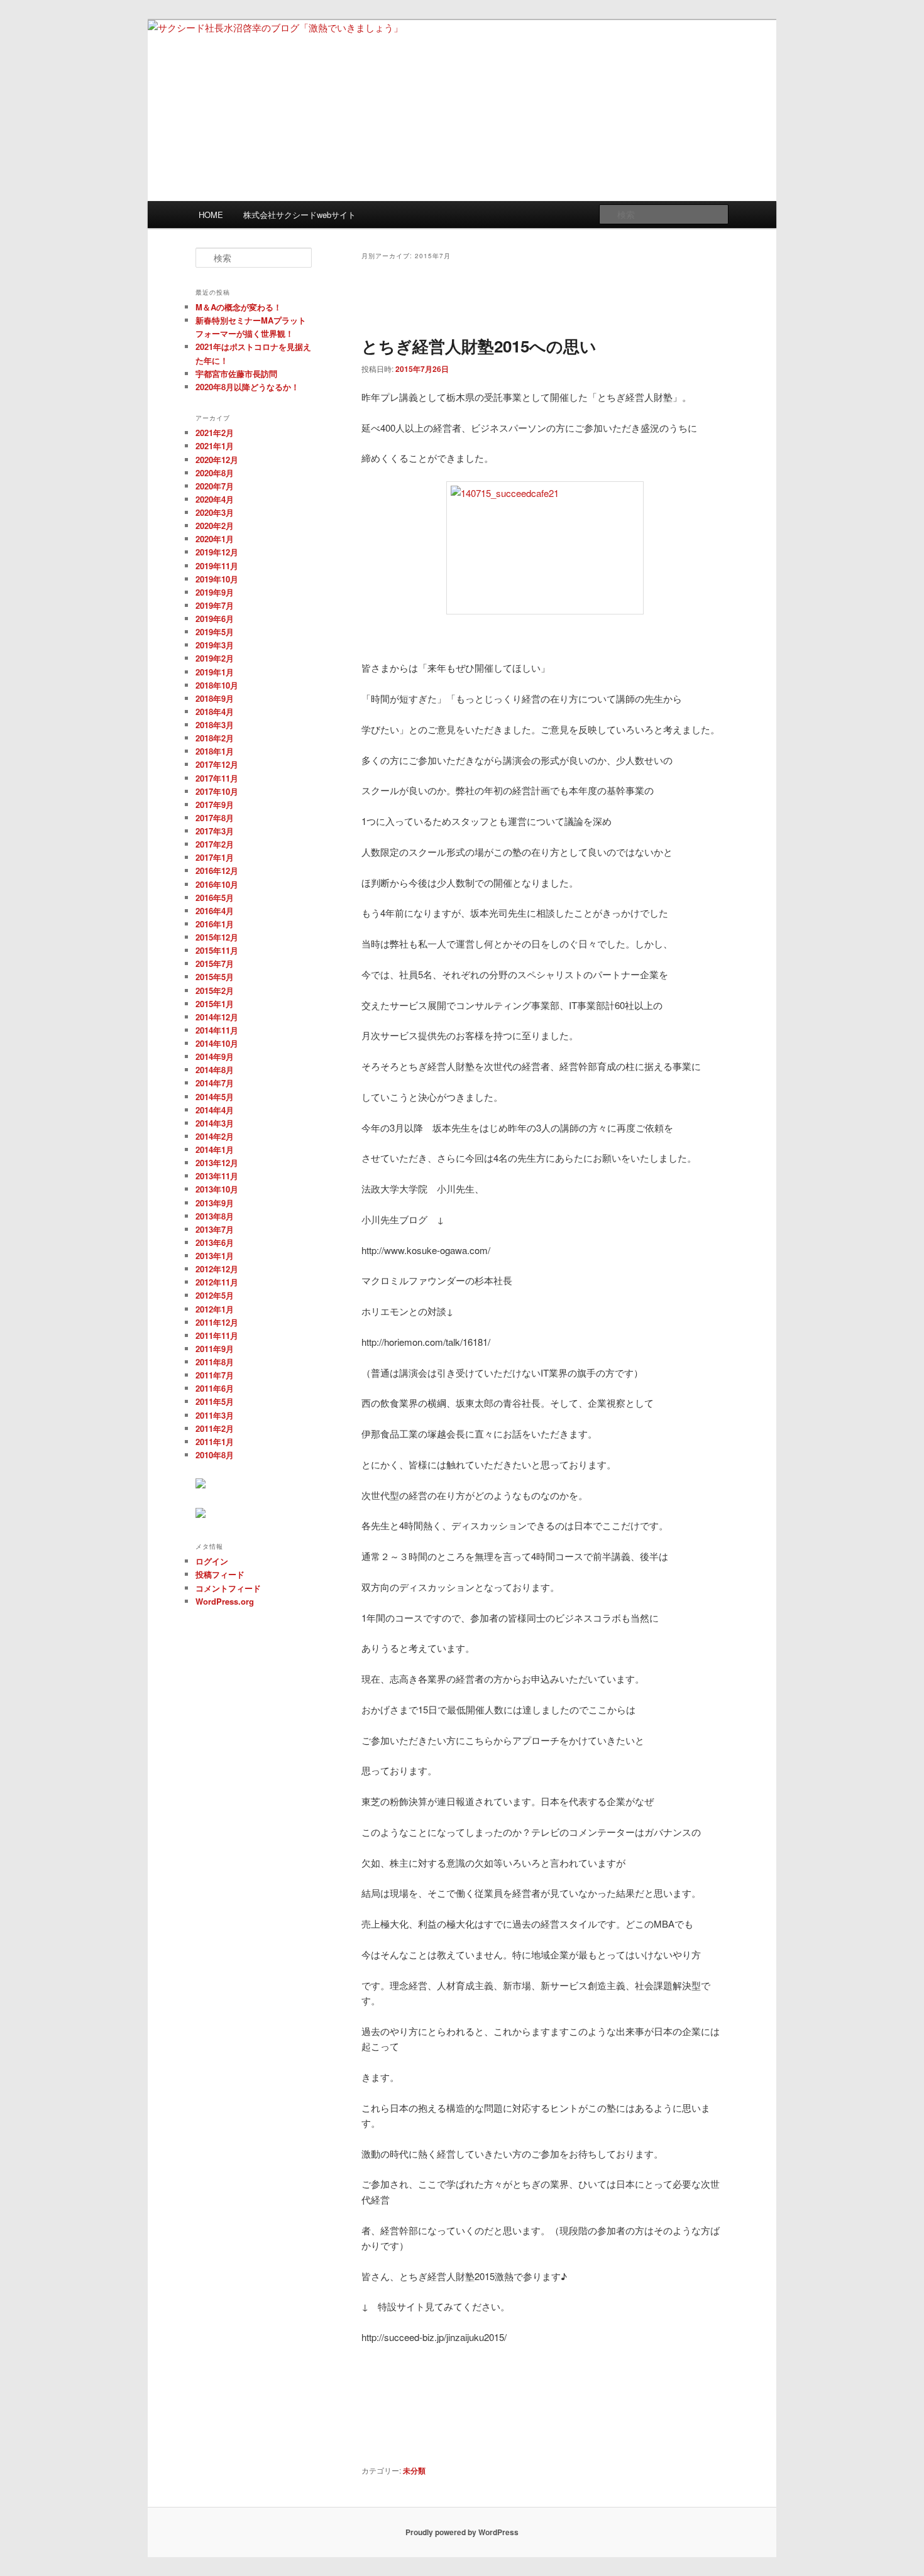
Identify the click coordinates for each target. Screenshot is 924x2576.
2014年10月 (217, 1043)
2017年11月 (217, 778)
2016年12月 (217, 870)
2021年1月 (215, 446)
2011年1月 (215, 1442)
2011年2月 (215, 1428)
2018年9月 (215, 698)
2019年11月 (217, 566)
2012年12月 (217, 1269)
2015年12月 (217, 937)
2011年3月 (215, 1415)
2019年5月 (215, 632)
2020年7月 (215, 486)
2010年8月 (215, 1455)
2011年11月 (217, 1335)
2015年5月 (215, 977)
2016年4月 (215, 911)
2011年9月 (215, 1349)
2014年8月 (215, 1070)
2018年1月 (215, 751)
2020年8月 (215, 473)
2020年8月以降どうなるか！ (247, 387)
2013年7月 (215, 1229)
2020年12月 (217, 460)
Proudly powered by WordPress (462, 2532)
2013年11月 (217, 1176)
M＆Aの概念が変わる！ (239, 307)
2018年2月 (215, 738)
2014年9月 (215, 1056)
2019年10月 (217, 579)
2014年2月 (215, 1136)
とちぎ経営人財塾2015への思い (479, 346)
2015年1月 (215, 1004)
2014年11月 (217, 1030)
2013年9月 (215, 1203)
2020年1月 (215, 539)
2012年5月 (215, 1295)
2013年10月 (217, 1189)
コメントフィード (228, 1588)
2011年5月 (215, 1401)
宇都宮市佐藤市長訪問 (236, 374)
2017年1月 (215, 857)
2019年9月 (215, 592)
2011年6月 (215, 1388)
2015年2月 (215, 991)
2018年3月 (215, 725)
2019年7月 (215, 605)
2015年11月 (217, 950)
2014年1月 (215, 1149)
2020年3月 (215, 512)
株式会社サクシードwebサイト (300, 215)
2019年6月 (215, 619)
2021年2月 (215, 433)
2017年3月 (215, 831)
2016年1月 (215, 924)
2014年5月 (215, 1097)
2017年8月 (215, 818)
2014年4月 (215, 1110)
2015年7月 (215, 963)
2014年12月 (217, 1017)
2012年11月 (217, 1282)
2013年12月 (217, 1163)
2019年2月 (215, 658)
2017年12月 (217, 764)
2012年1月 (215, 1309)
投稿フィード (220, 1574)
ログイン (212, 1561)
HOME (211, 215)
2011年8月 (215, 1362)
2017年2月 (215, 844)
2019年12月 (217, 552)
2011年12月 (217, 1322)
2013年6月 (215, 1242)
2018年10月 (217, 685)
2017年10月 (217, 791)
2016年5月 (215, 898)
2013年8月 (215, 1216)
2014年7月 (215, 1083)
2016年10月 (217, 884)
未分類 (414, 2470)
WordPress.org (225, 1601)
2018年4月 (215, 712)
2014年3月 (215, 1123)
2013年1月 (215, 1256)
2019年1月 (215, 672)
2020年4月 (215, 499)
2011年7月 (215, 1375)
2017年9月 (215, 805)
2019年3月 (215, 645)
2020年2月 (215, 526)
